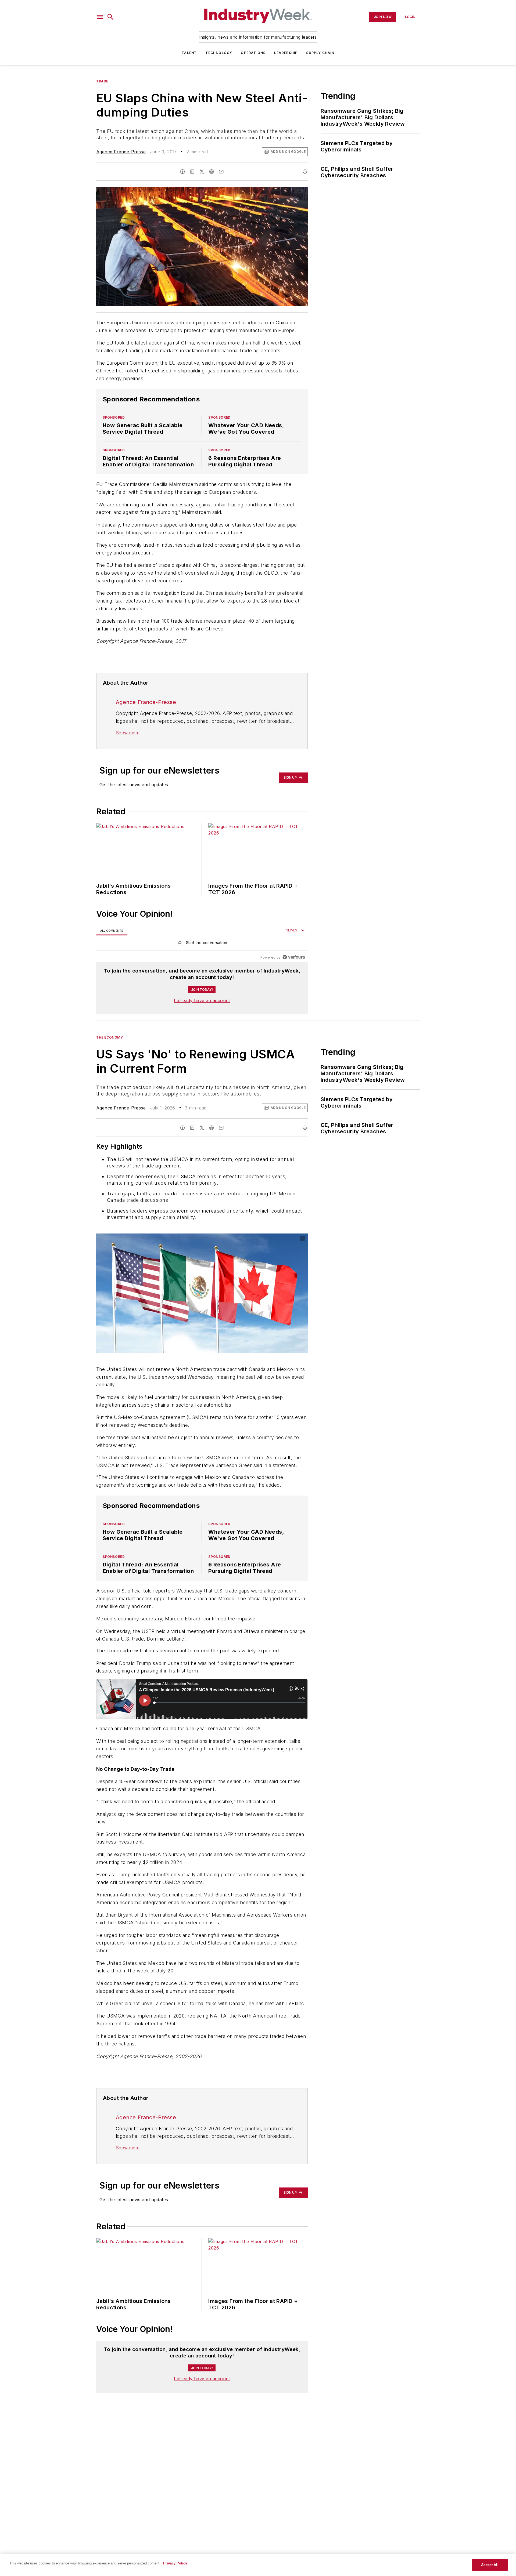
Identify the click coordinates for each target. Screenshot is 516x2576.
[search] (110, 17)
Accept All (490, 2565)
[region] (202, 944)
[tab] (112, 930)
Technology (219, 53)
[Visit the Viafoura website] (294, 957)
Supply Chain (320, 53)
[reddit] (212, 172)
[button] (100, 17)
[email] (221, 172)
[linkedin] (192, 172)
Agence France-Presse (121, 152)
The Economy (110, 1037)
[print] (305, 172)
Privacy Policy (175, 2563)
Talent (189, 53)
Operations (253, 53)
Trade (102, 81)
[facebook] (182, 172)
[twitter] (202, 172)
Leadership (286, 53)
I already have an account (202, 1000)
